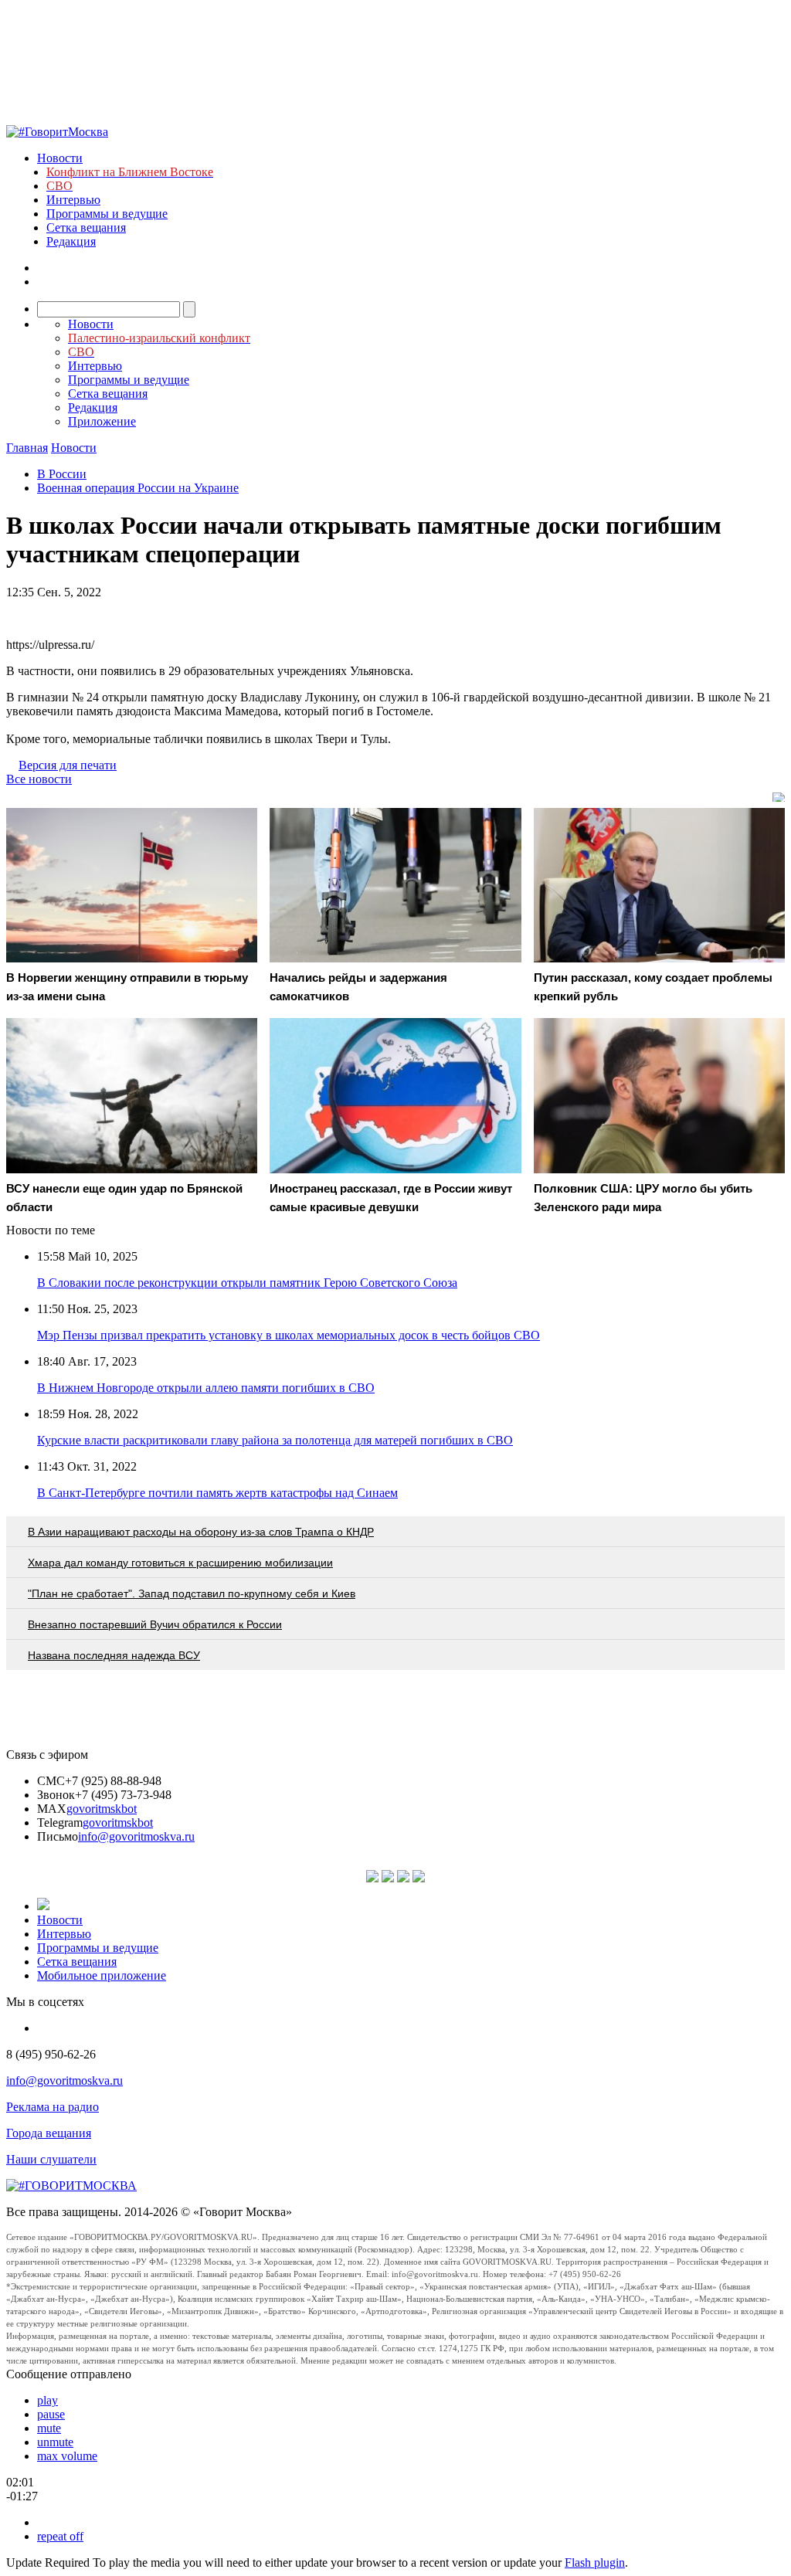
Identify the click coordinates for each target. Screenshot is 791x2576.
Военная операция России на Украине (138, 488)
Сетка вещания (86, 227)
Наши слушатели (51, 2159)
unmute (55, 2442)
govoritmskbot (102, 1809)
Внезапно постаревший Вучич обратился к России (155, 1624)
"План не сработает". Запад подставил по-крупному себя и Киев (192, 1593)
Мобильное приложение (102, 1975)
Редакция (71, 241)
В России (62, 474)
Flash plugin (595, 2562)
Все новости (39, 779)
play (48, 2400)
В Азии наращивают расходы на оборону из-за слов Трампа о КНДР (201, 1532)
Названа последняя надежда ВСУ (114, 1655)
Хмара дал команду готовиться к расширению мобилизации (180, 1563)
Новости (60, 158)
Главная (27, 448)
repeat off (60, 2536)
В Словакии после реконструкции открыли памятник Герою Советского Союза (247, 1283)
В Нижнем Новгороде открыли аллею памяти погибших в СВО (206, 1388)
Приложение (102, 421)
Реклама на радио (53, 2107)
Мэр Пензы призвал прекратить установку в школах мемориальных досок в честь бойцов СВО (289, 1335)
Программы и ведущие (107, 214)
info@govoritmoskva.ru (136, 1836)
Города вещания (49, 2133)
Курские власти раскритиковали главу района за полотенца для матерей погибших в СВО (275, 1440)
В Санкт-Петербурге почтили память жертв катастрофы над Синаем (217, 1493)
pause (51, 2414)
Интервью (73, 200)
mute (49, 2428)
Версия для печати (68, 765)
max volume (67, 2456)
